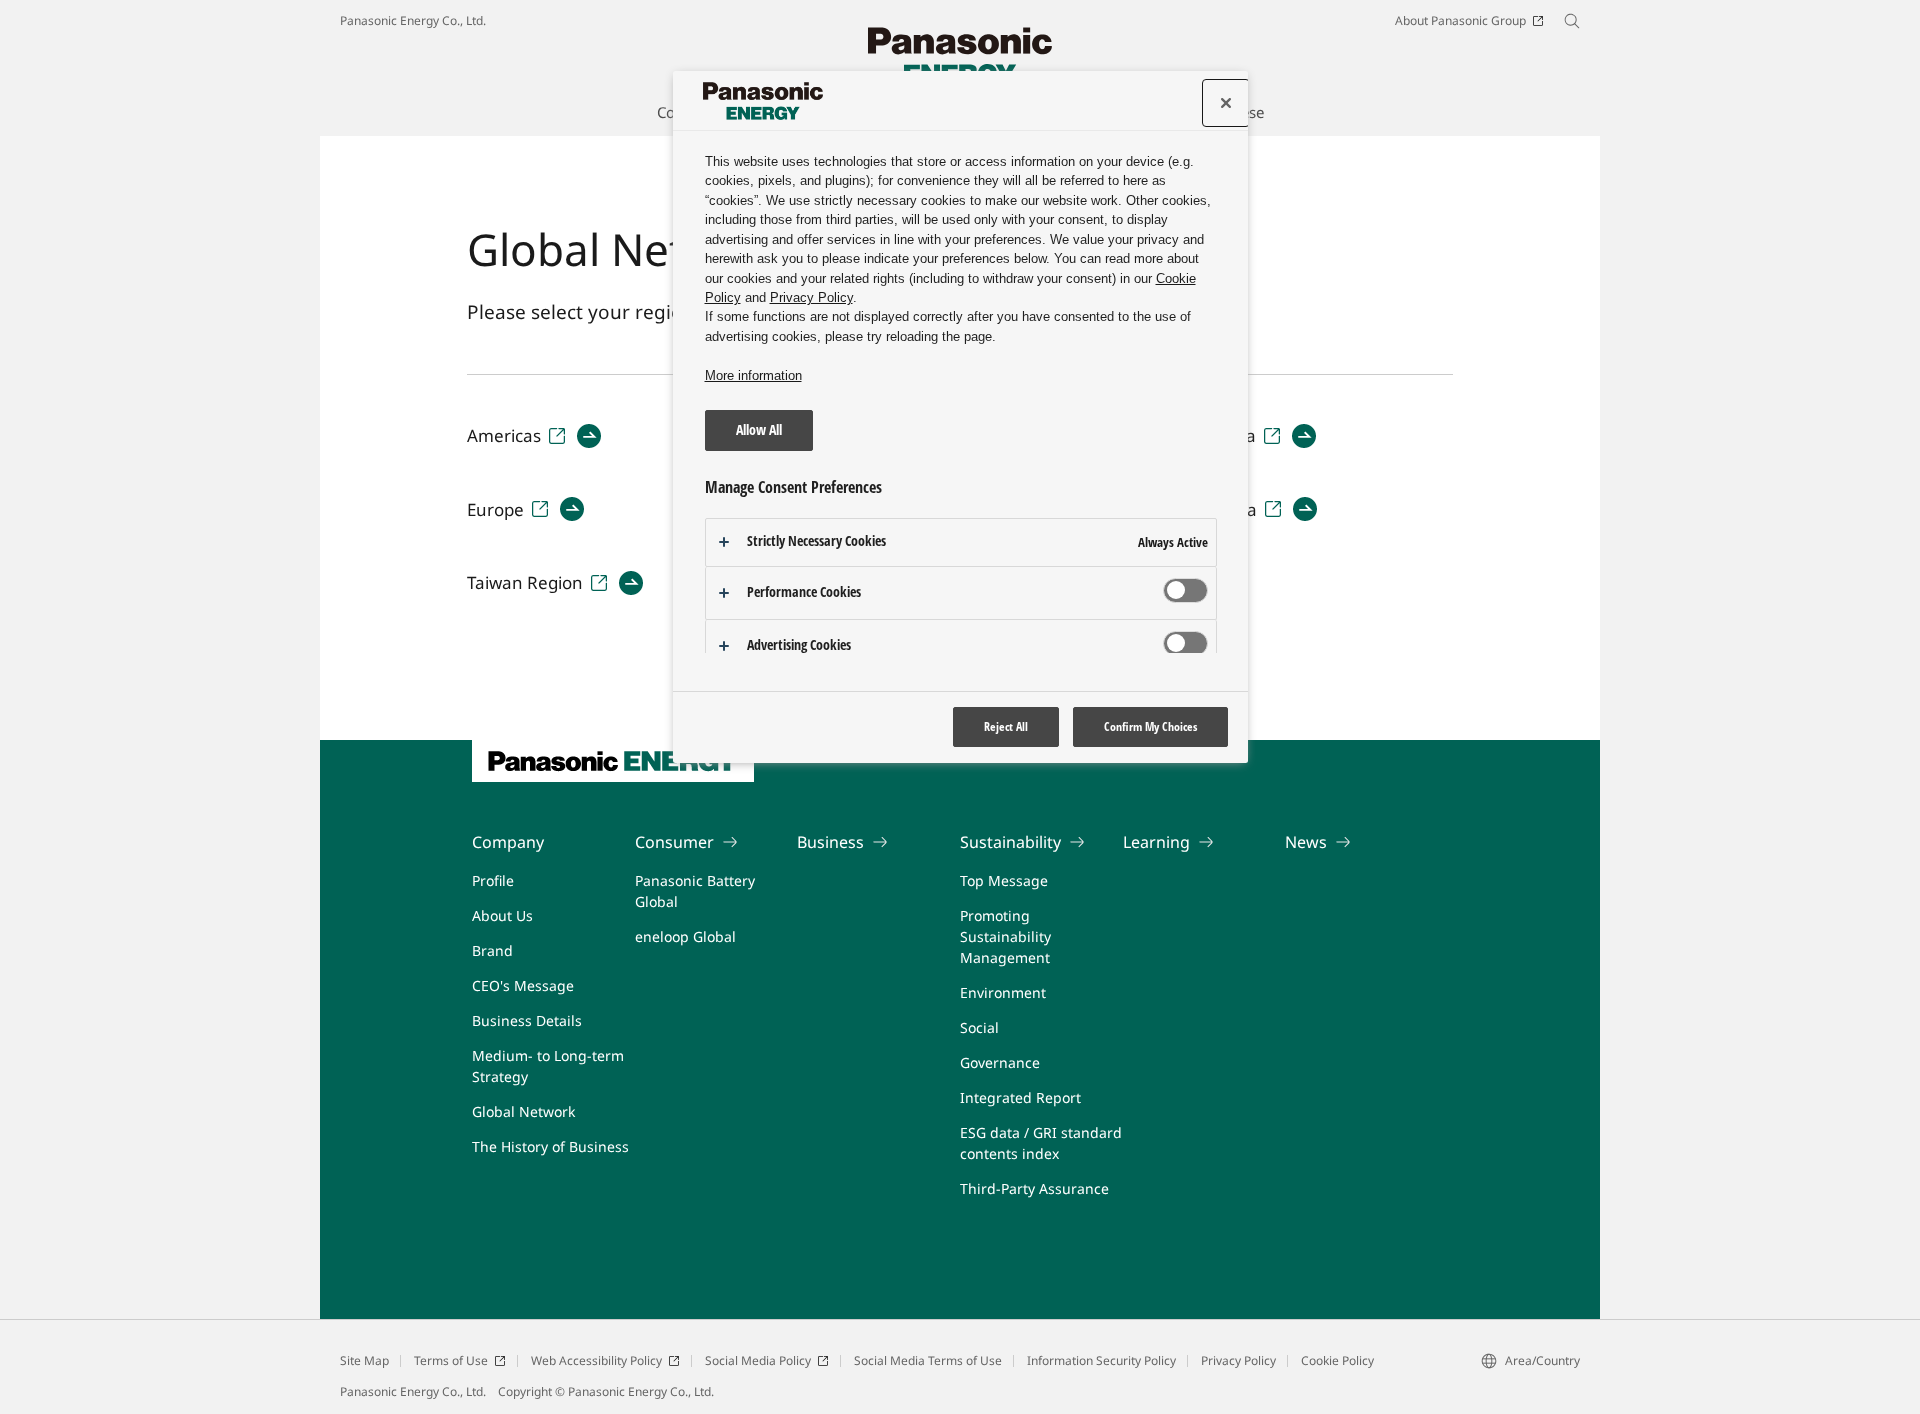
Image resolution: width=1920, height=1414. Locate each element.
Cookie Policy (1337, 1360)
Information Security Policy (1101, 1360)
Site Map (364, 1360)
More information (753, 375)
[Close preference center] (1226, 103)
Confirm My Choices (1150, 726)
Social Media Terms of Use (928, 1360)
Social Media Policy (758, 1360)
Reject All (1006, 726)
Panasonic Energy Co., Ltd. (413, 20)
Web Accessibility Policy (596, 1360)
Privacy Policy (1238, 1360)
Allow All (759, 429)
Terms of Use (451, 1360)
